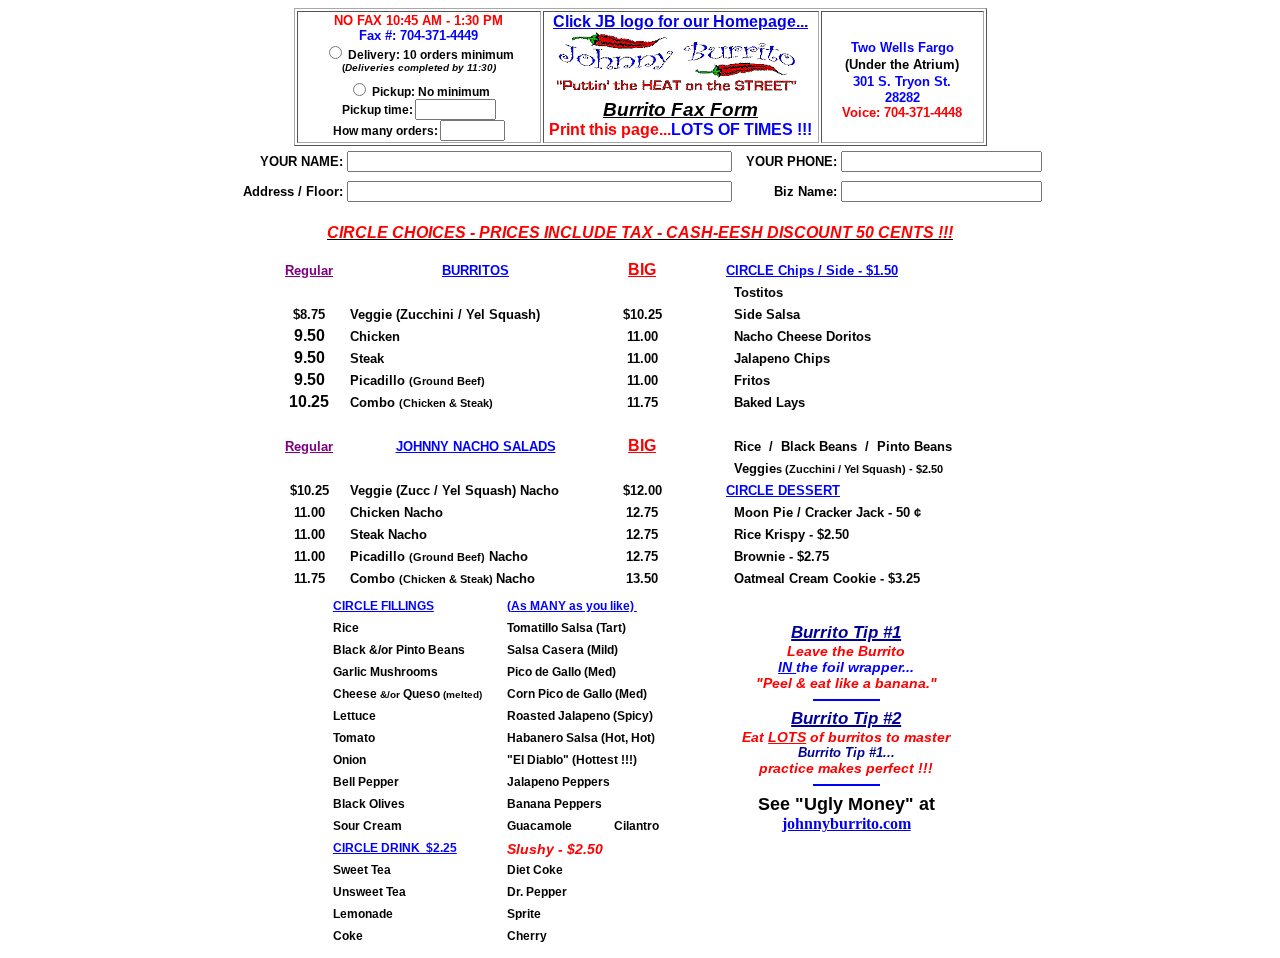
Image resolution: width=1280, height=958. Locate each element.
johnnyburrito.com (846, 823)
